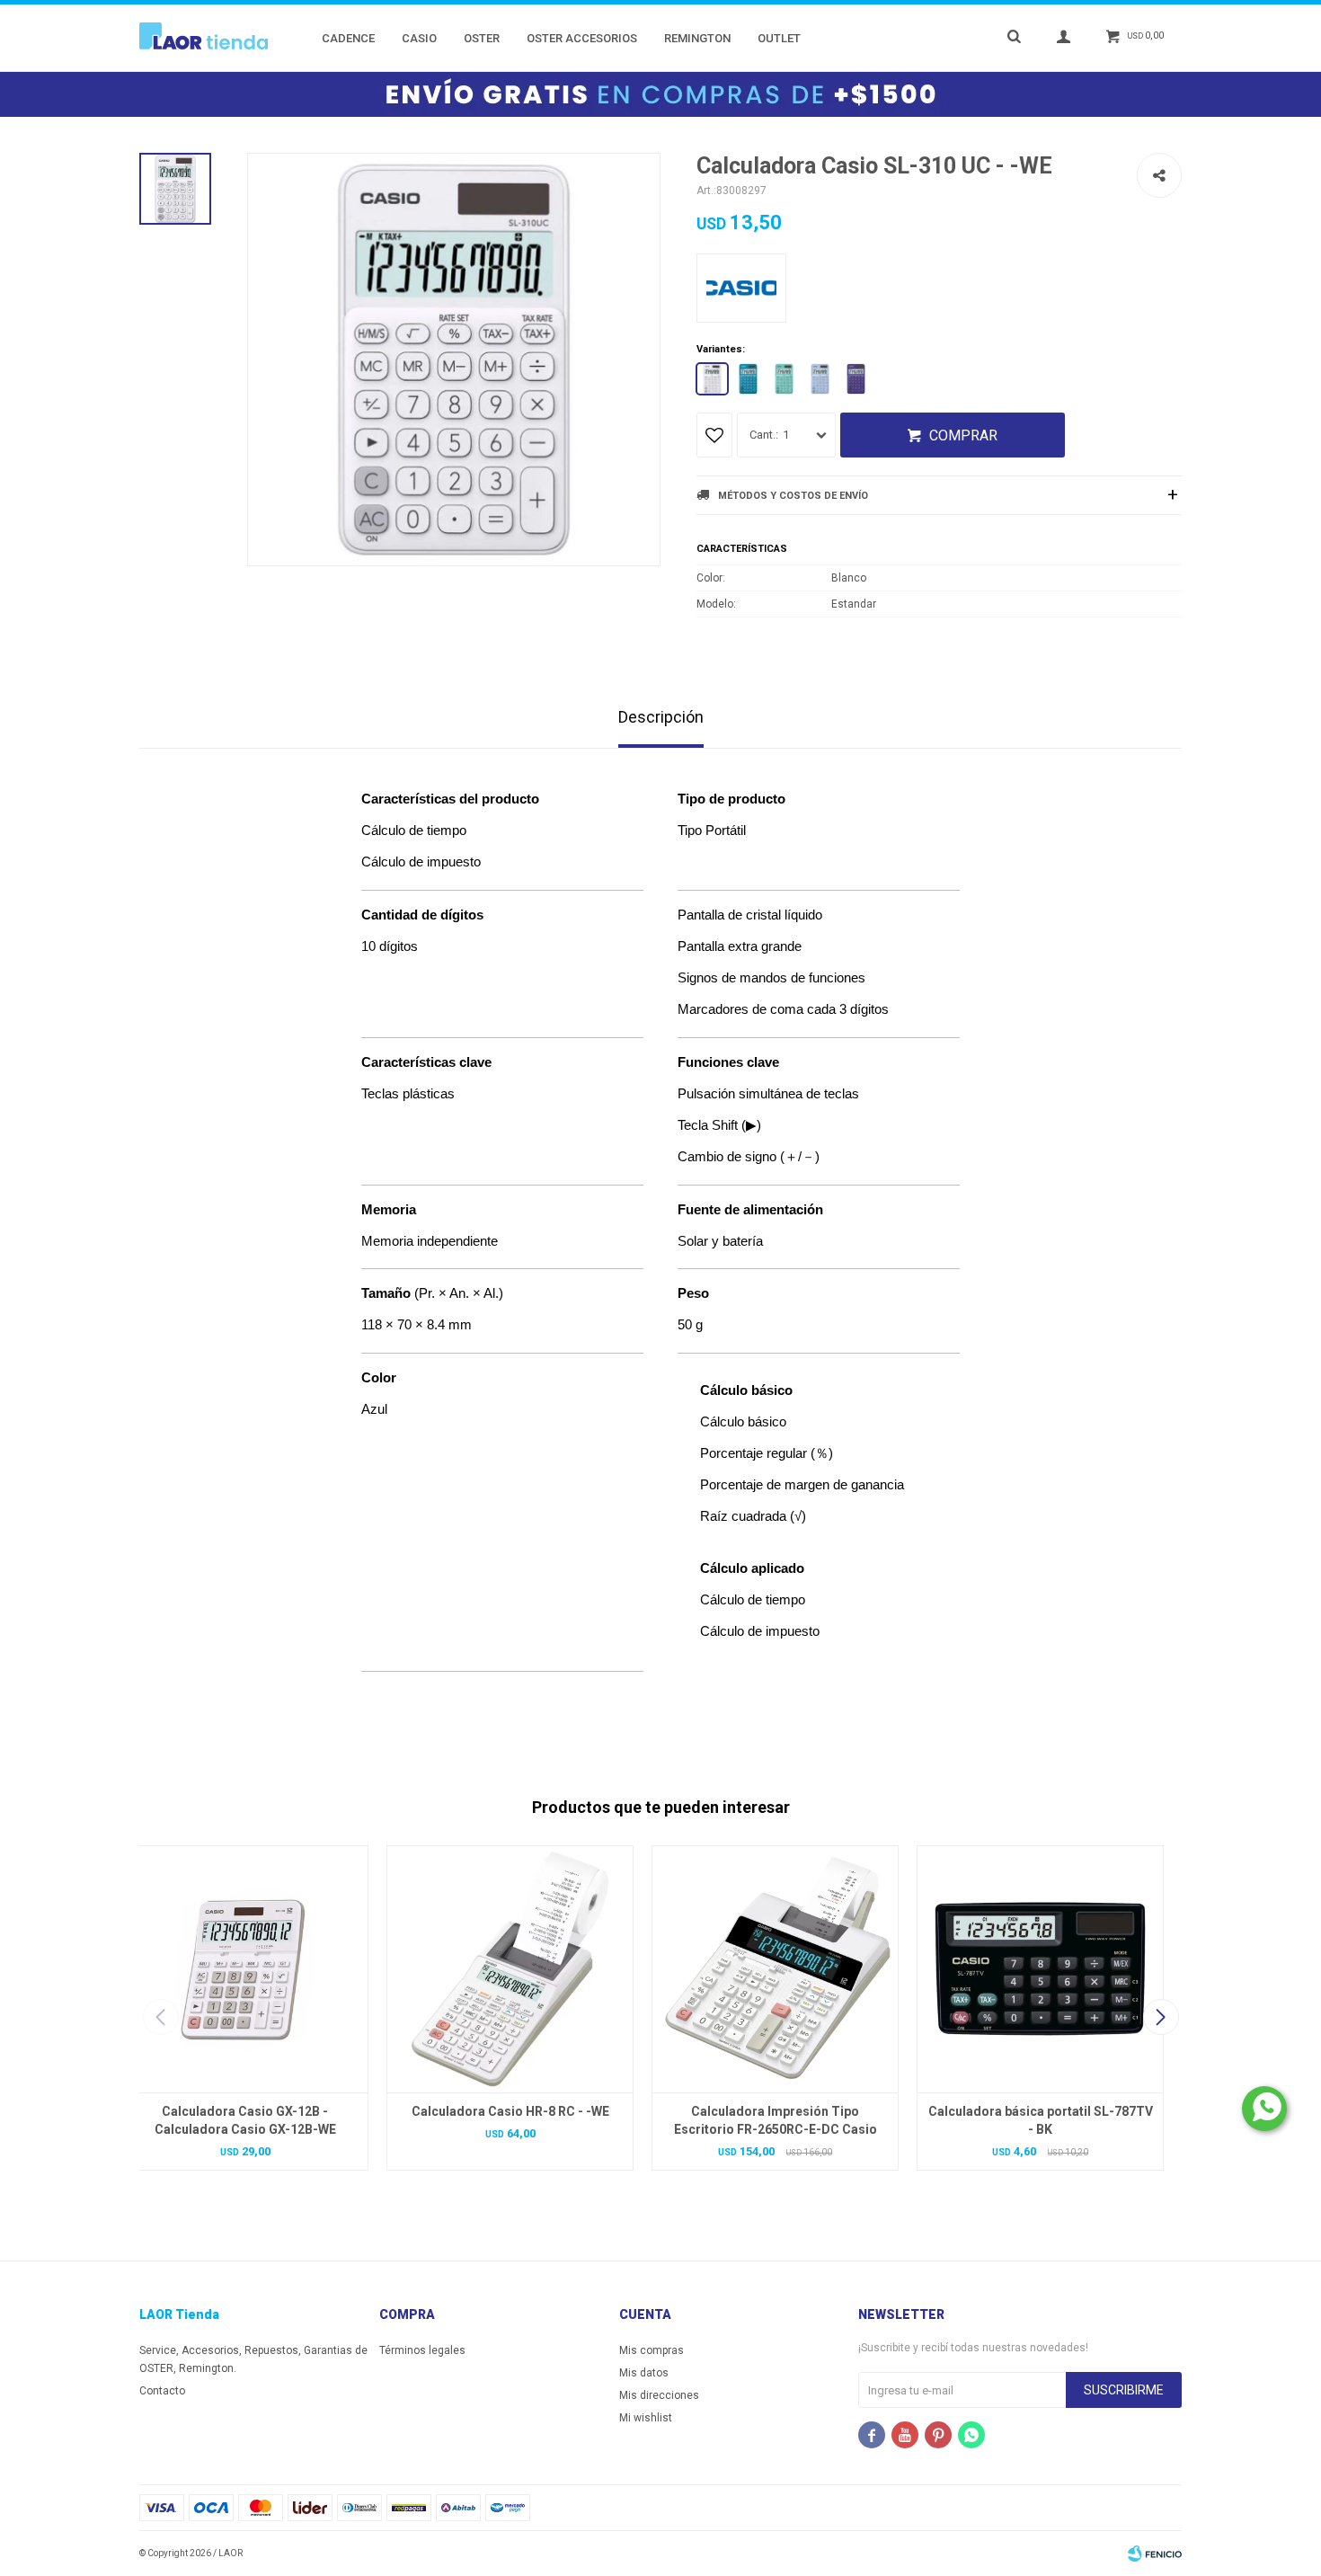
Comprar (963, 435)
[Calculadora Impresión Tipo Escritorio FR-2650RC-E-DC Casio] (775, 1969)
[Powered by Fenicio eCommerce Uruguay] (1155, 2554)
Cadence (348, 38)
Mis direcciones (659, 2395)
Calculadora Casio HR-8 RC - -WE (510, 2111)
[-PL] (856, 379)
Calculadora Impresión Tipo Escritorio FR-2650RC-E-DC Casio (776, 2120)
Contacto (162, 2391)
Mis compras (652, 2350)
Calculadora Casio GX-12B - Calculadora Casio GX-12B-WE (245, 2120)
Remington (697, 38)
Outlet (779, 38)
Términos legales (422, 2350)
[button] (1161, 2017)
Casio (419, 38)
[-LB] (820, 379)
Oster (482, 38)
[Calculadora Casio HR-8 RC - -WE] (510, 1969)
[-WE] (712, 379)
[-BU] (748, 379)
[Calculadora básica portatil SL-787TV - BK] (1040, 1969)
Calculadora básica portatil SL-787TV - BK (1041, 2120)
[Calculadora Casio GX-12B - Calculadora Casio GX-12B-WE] (245, 1969)
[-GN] (784, 379)
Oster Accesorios (582, 38)
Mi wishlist (646, 2418)
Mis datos (644, 2373)
